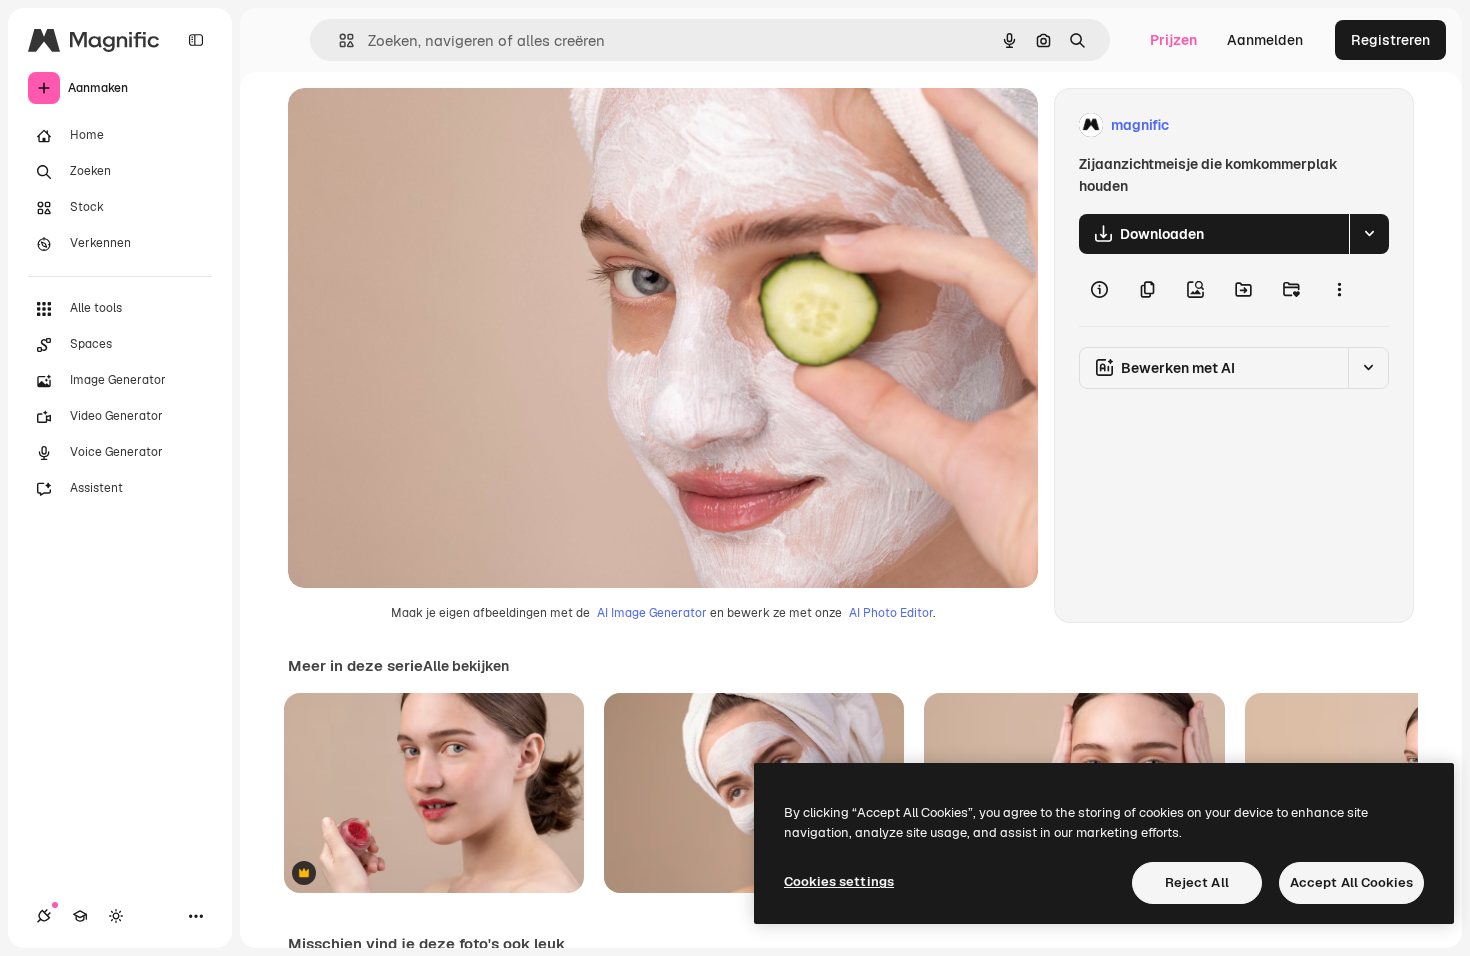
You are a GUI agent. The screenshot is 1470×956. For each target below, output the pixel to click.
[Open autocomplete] (338, 40)
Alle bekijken (466, 666)
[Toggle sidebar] (196, 40)
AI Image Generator (652, 613)
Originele (419, 125)
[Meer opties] (1339, 290)
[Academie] (80, 916)
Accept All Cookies (1351, 882)
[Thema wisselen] (116, 916)
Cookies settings (839, 881)
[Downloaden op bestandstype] (1369, 234)
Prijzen (1173, 40)
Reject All (1197, 882)
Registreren (1390, 40)
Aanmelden (1265, 40)
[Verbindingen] (44, 916)
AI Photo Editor (891, 613)
